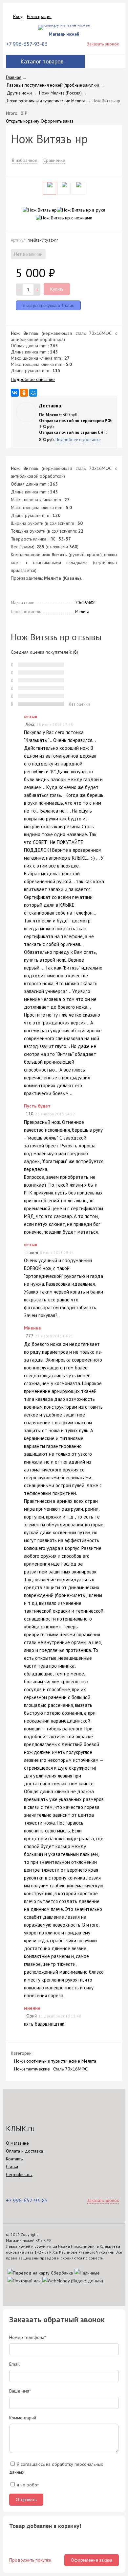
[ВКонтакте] (15, 393)
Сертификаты (19, 2174)
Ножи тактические (32, 2069)
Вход (18, 16)
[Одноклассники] (24, 393)
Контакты (15, 2159)
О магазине (17, 2143)
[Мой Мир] (33, 393)
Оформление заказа (92, 2560)
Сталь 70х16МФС (70, 2069)
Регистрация (39, 16)
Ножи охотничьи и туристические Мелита (55, 2061)
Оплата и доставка (24, 2151)
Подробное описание (33, 379)
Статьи (12, 2167)
